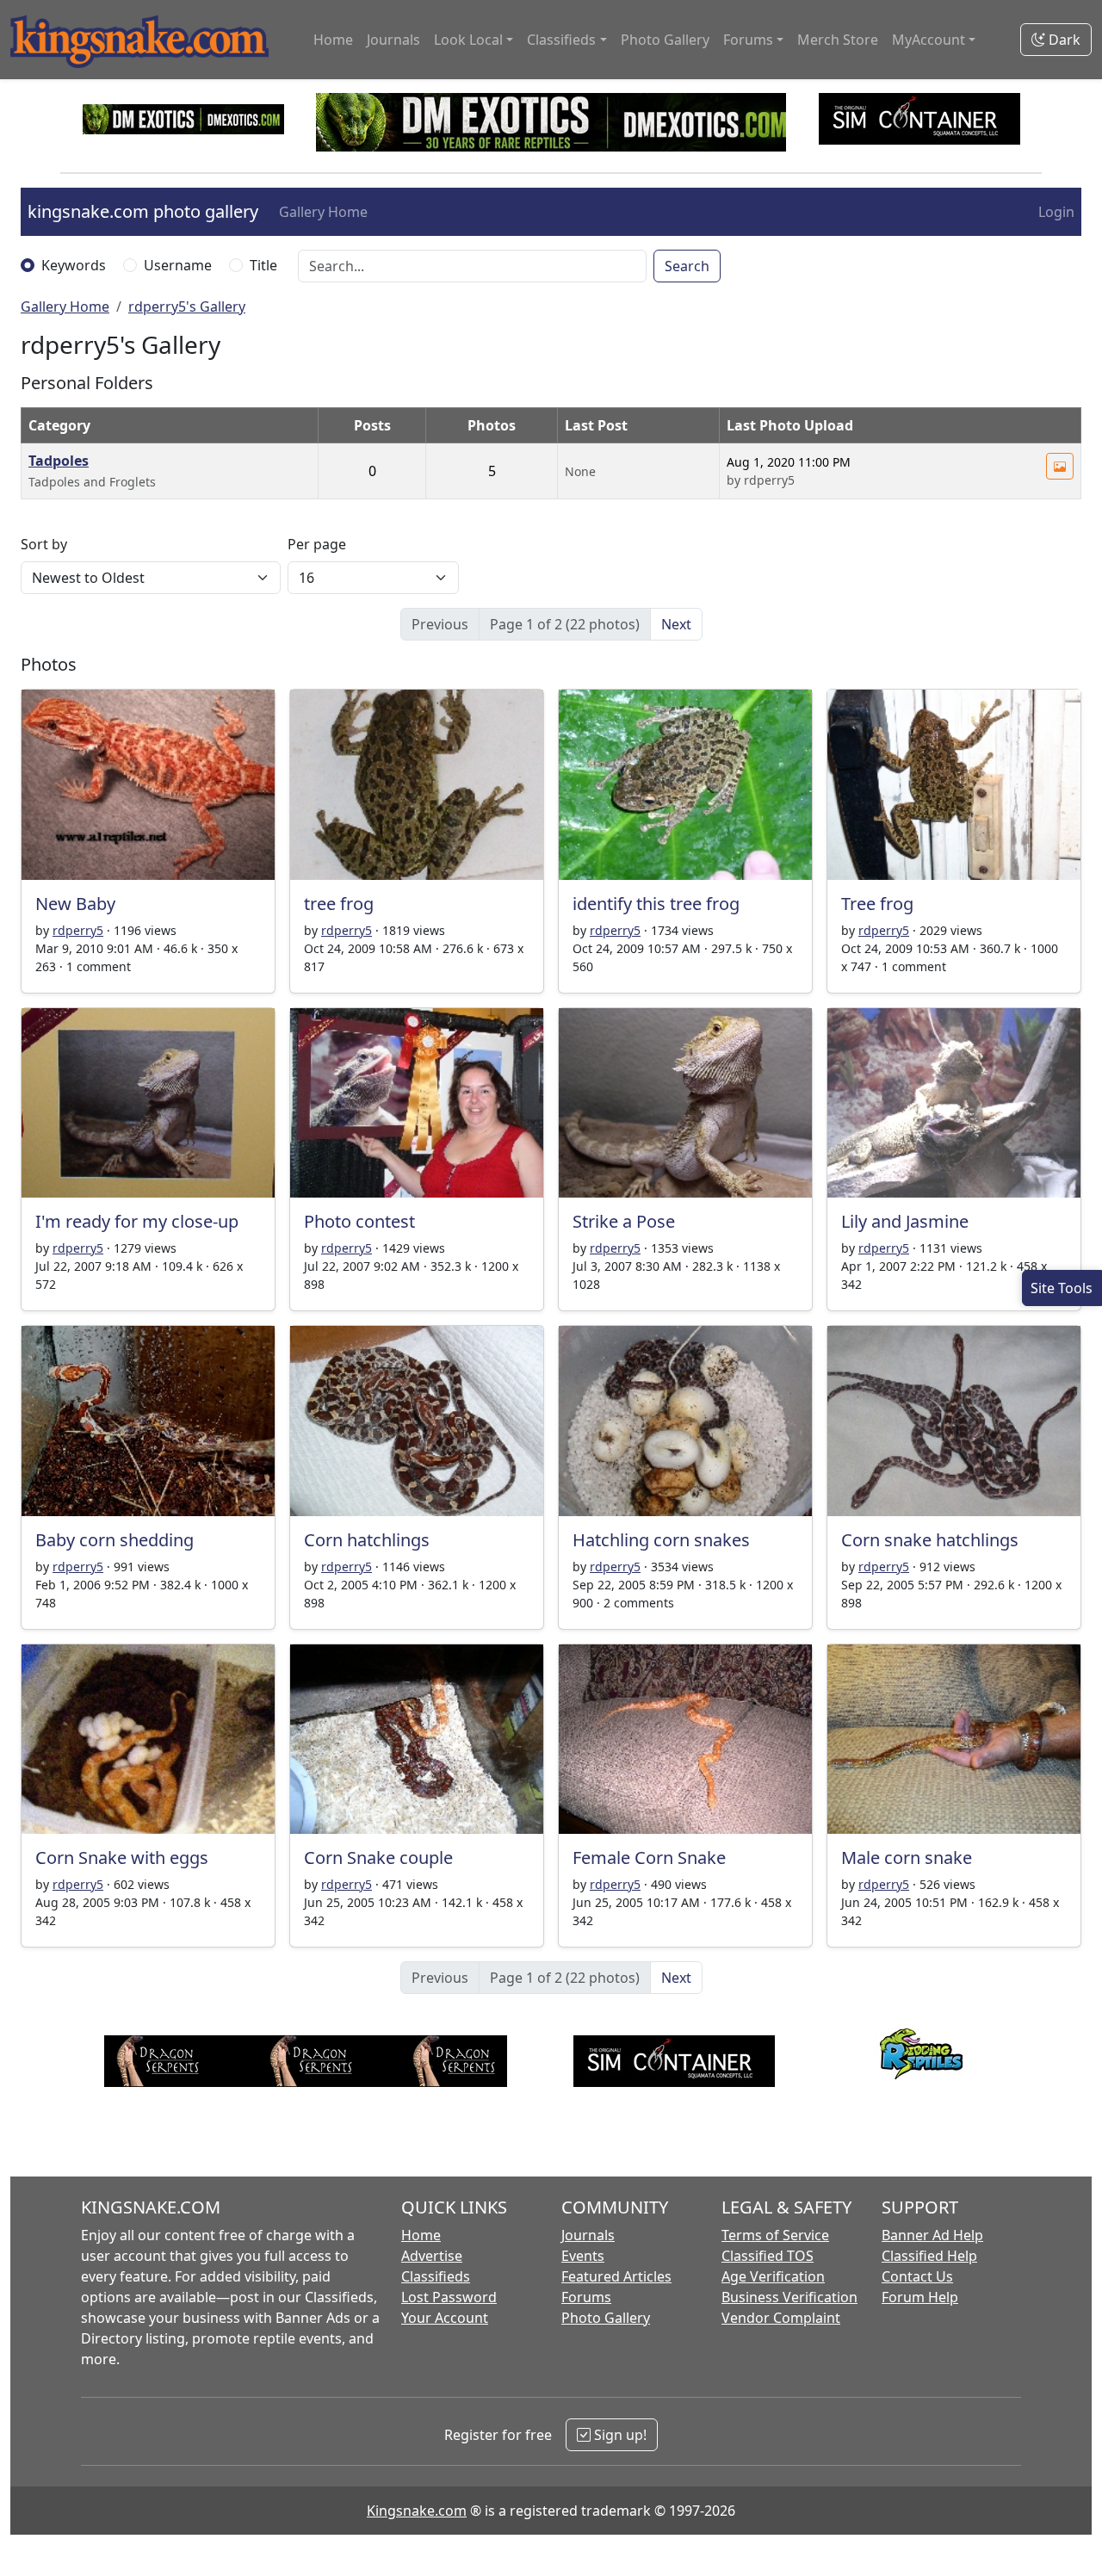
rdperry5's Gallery (187, 307)
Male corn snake (907, 1858)
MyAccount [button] (929, 40)
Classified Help (929, 2256)
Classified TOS (768, 2256)
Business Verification (789, 2297)
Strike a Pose (624, 1221)
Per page (317, 544)
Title (263, 265)
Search (687, 266)
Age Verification (773, 2276)
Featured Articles (616, 2276)
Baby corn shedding (115, 1540)
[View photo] (1060, 466)
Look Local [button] (468, 40)
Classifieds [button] (561, 40)
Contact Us (917, 2276)
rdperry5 (78, 930)
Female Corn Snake (649, 1858)
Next (676, 624)
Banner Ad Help (932, 2235)
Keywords (74, 265)
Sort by (44, 544)
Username (178, 265)
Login (1056, 212)
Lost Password (449, 2297)
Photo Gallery (665, 40)
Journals (393, 40)
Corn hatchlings (367, 1540)
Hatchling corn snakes (661, 1540)
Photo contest (359, 1221)
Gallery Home (323, 212)
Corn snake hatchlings (930, 1540)
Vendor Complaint (781, 2318)
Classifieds (436, 2276)
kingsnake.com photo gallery (143, 211)
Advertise (432, 2256)
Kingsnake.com (417, 2511)
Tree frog (877, 904)
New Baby (75, 904)
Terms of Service (775, 2235)
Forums (586, 2297)
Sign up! (619, 2435)
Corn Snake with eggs (122, 1858)
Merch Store (838, 40)
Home (333, 40)
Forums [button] (748, 40)
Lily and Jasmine (905, 1221)
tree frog (339, 904)
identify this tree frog (656, 904)
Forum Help (920, 2297)
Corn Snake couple (378, 1858)
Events (583, 2256)
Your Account (445, 2318)
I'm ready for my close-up (137, 1221)
